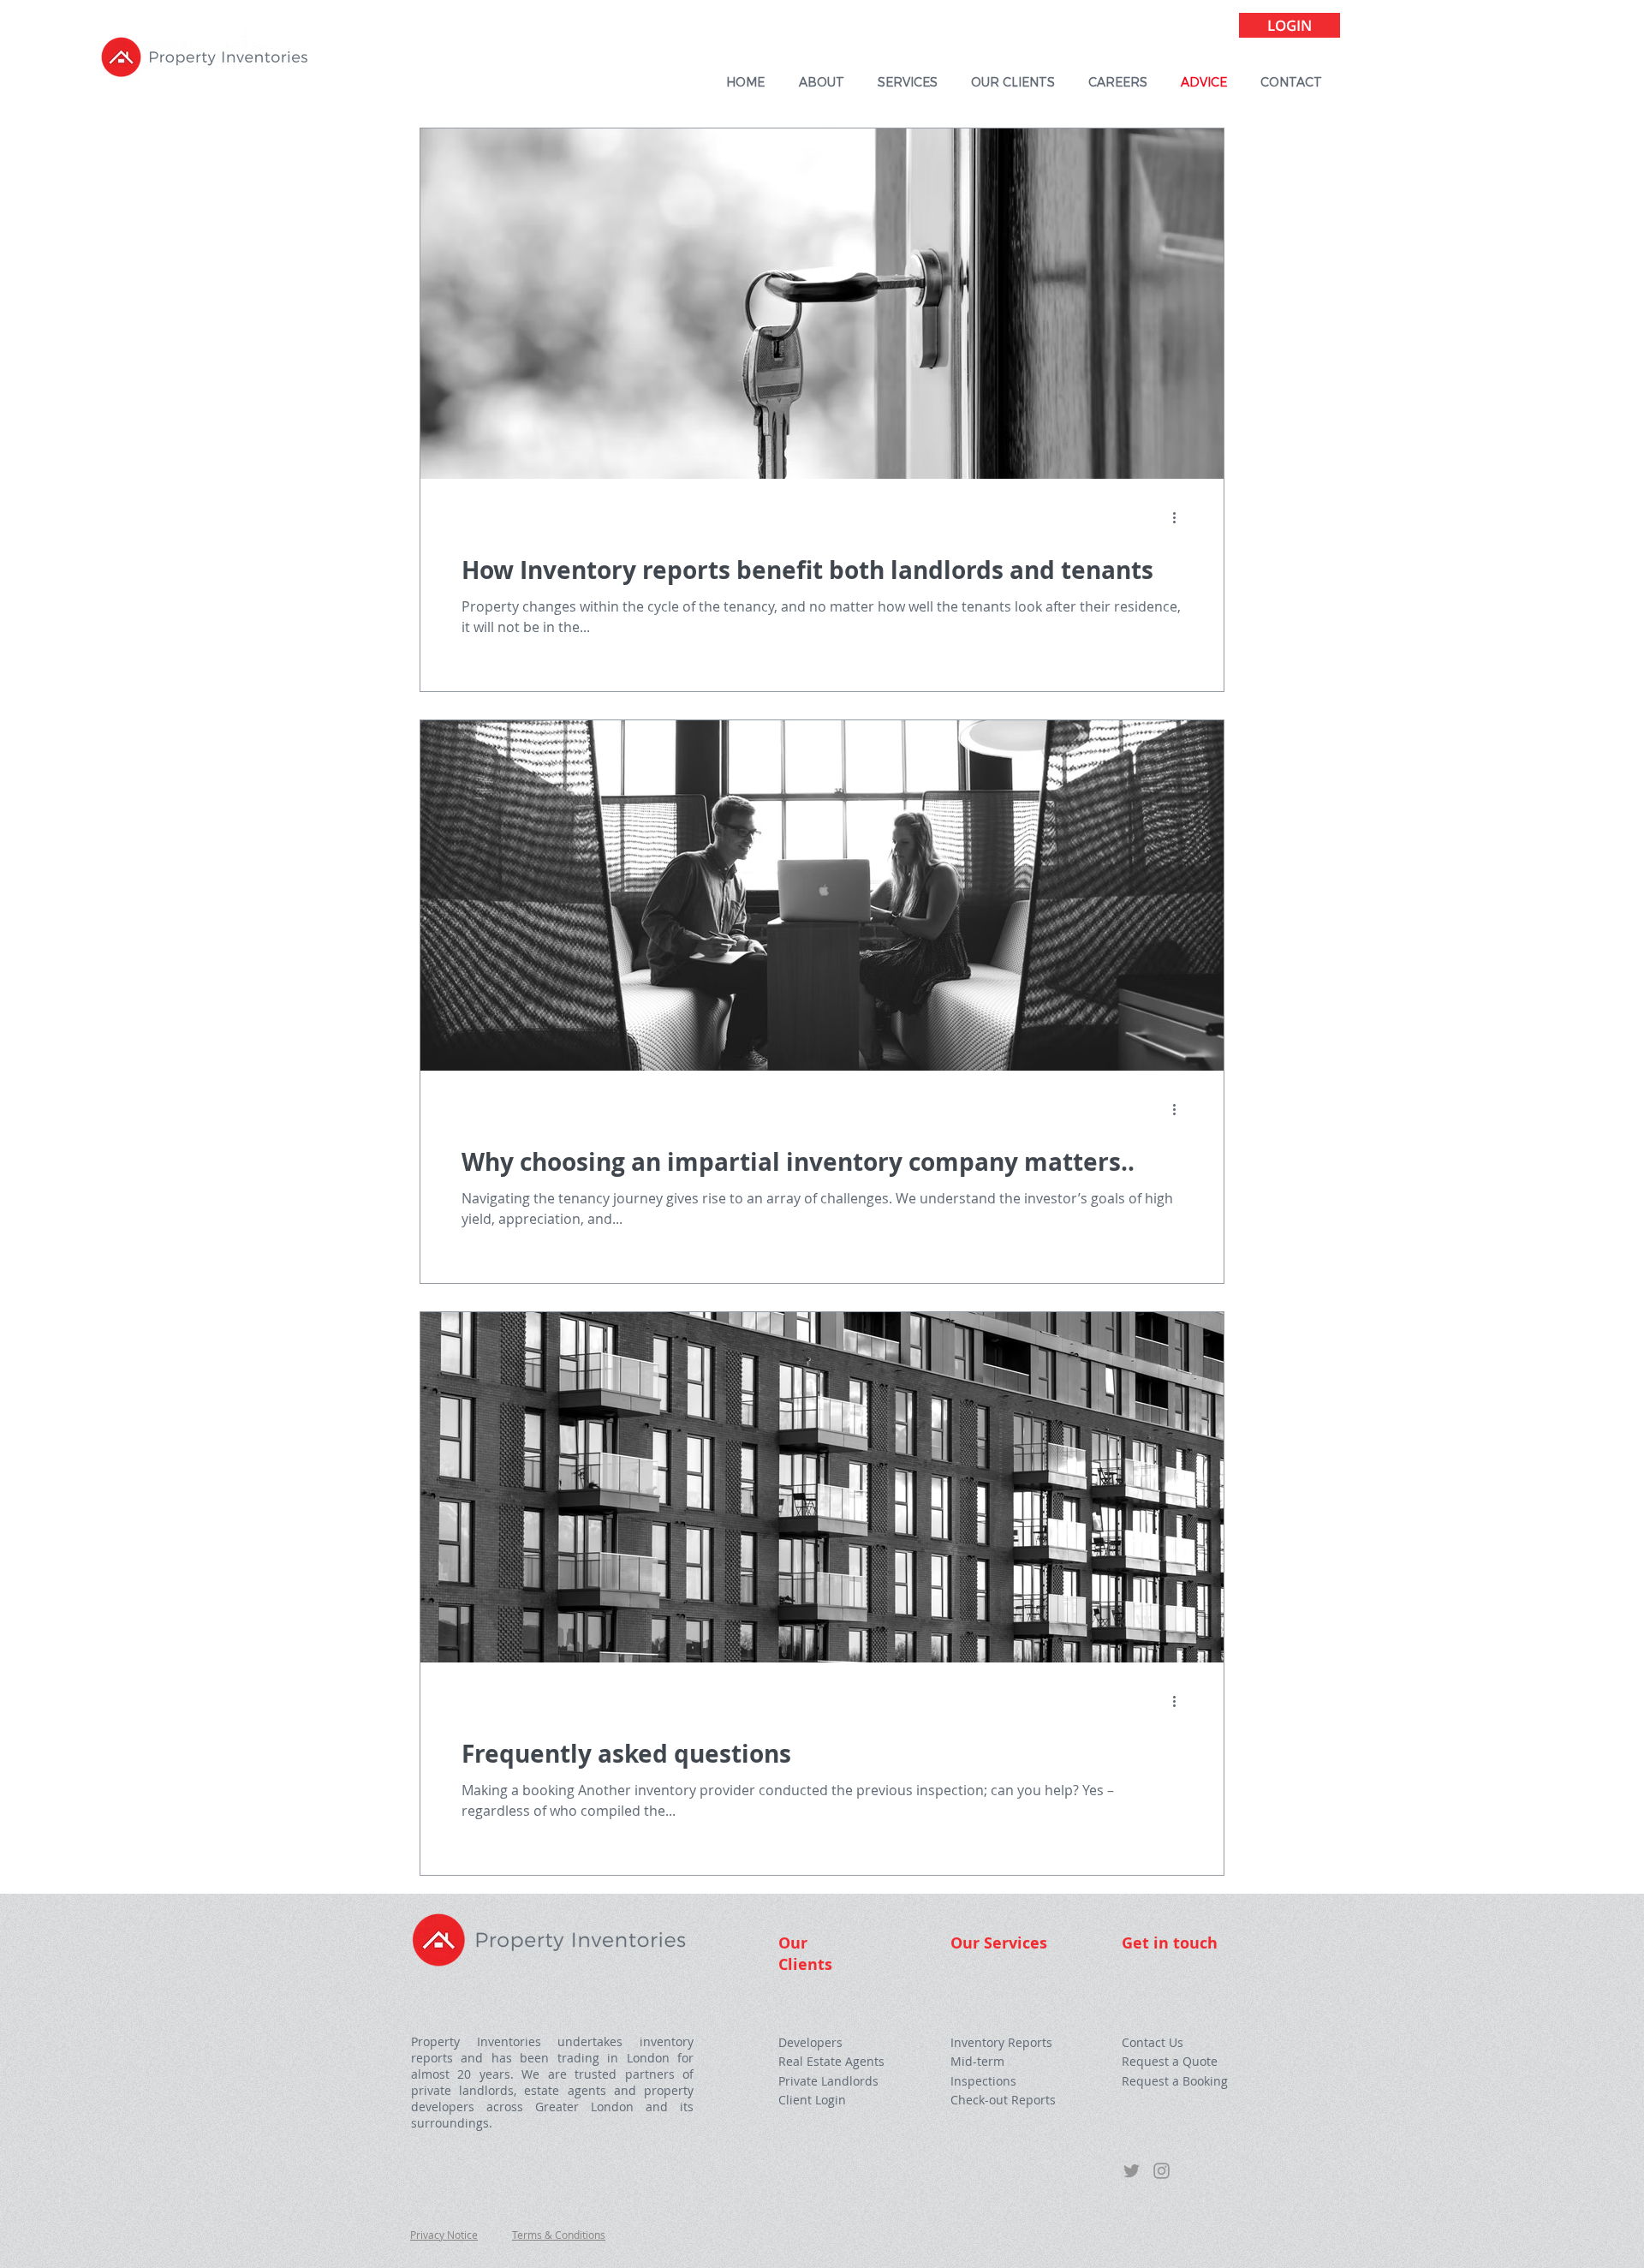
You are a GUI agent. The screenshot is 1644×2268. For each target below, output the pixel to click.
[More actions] (1180, 517)
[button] (1170, 2062)
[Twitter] (1132, 2171)
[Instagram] (1162, 2171)
